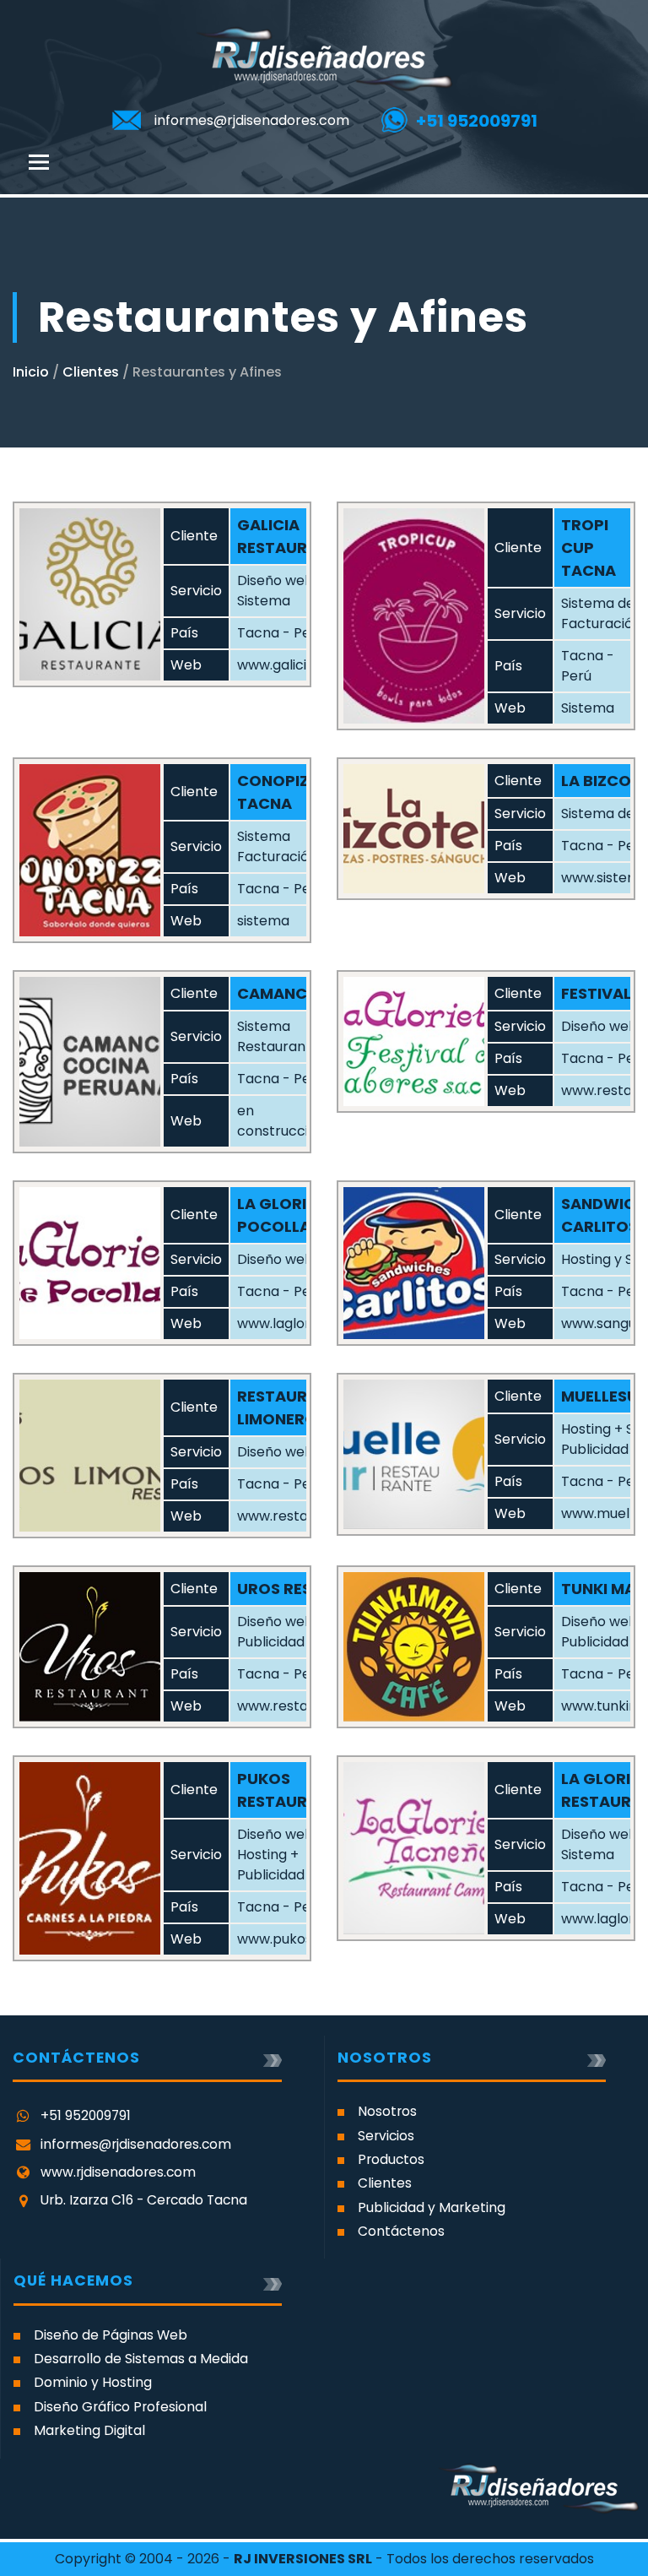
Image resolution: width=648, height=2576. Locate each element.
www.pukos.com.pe (301, 1939)
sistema (263, 921)
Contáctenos (401, 2231)
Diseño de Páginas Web (111, 2335)
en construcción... (285, 1121)
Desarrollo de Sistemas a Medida (141, 2359)
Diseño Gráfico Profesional (120, 2407)
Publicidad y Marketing (432, 2207)
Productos (391, 2159)
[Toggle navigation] (39, 162)
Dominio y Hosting (93, 2382)
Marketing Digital (89, 2430)
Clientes (91, 372)
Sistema (588, 708)
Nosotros (387, 2111)
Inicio (31, 372)
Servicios (386, 2136)
